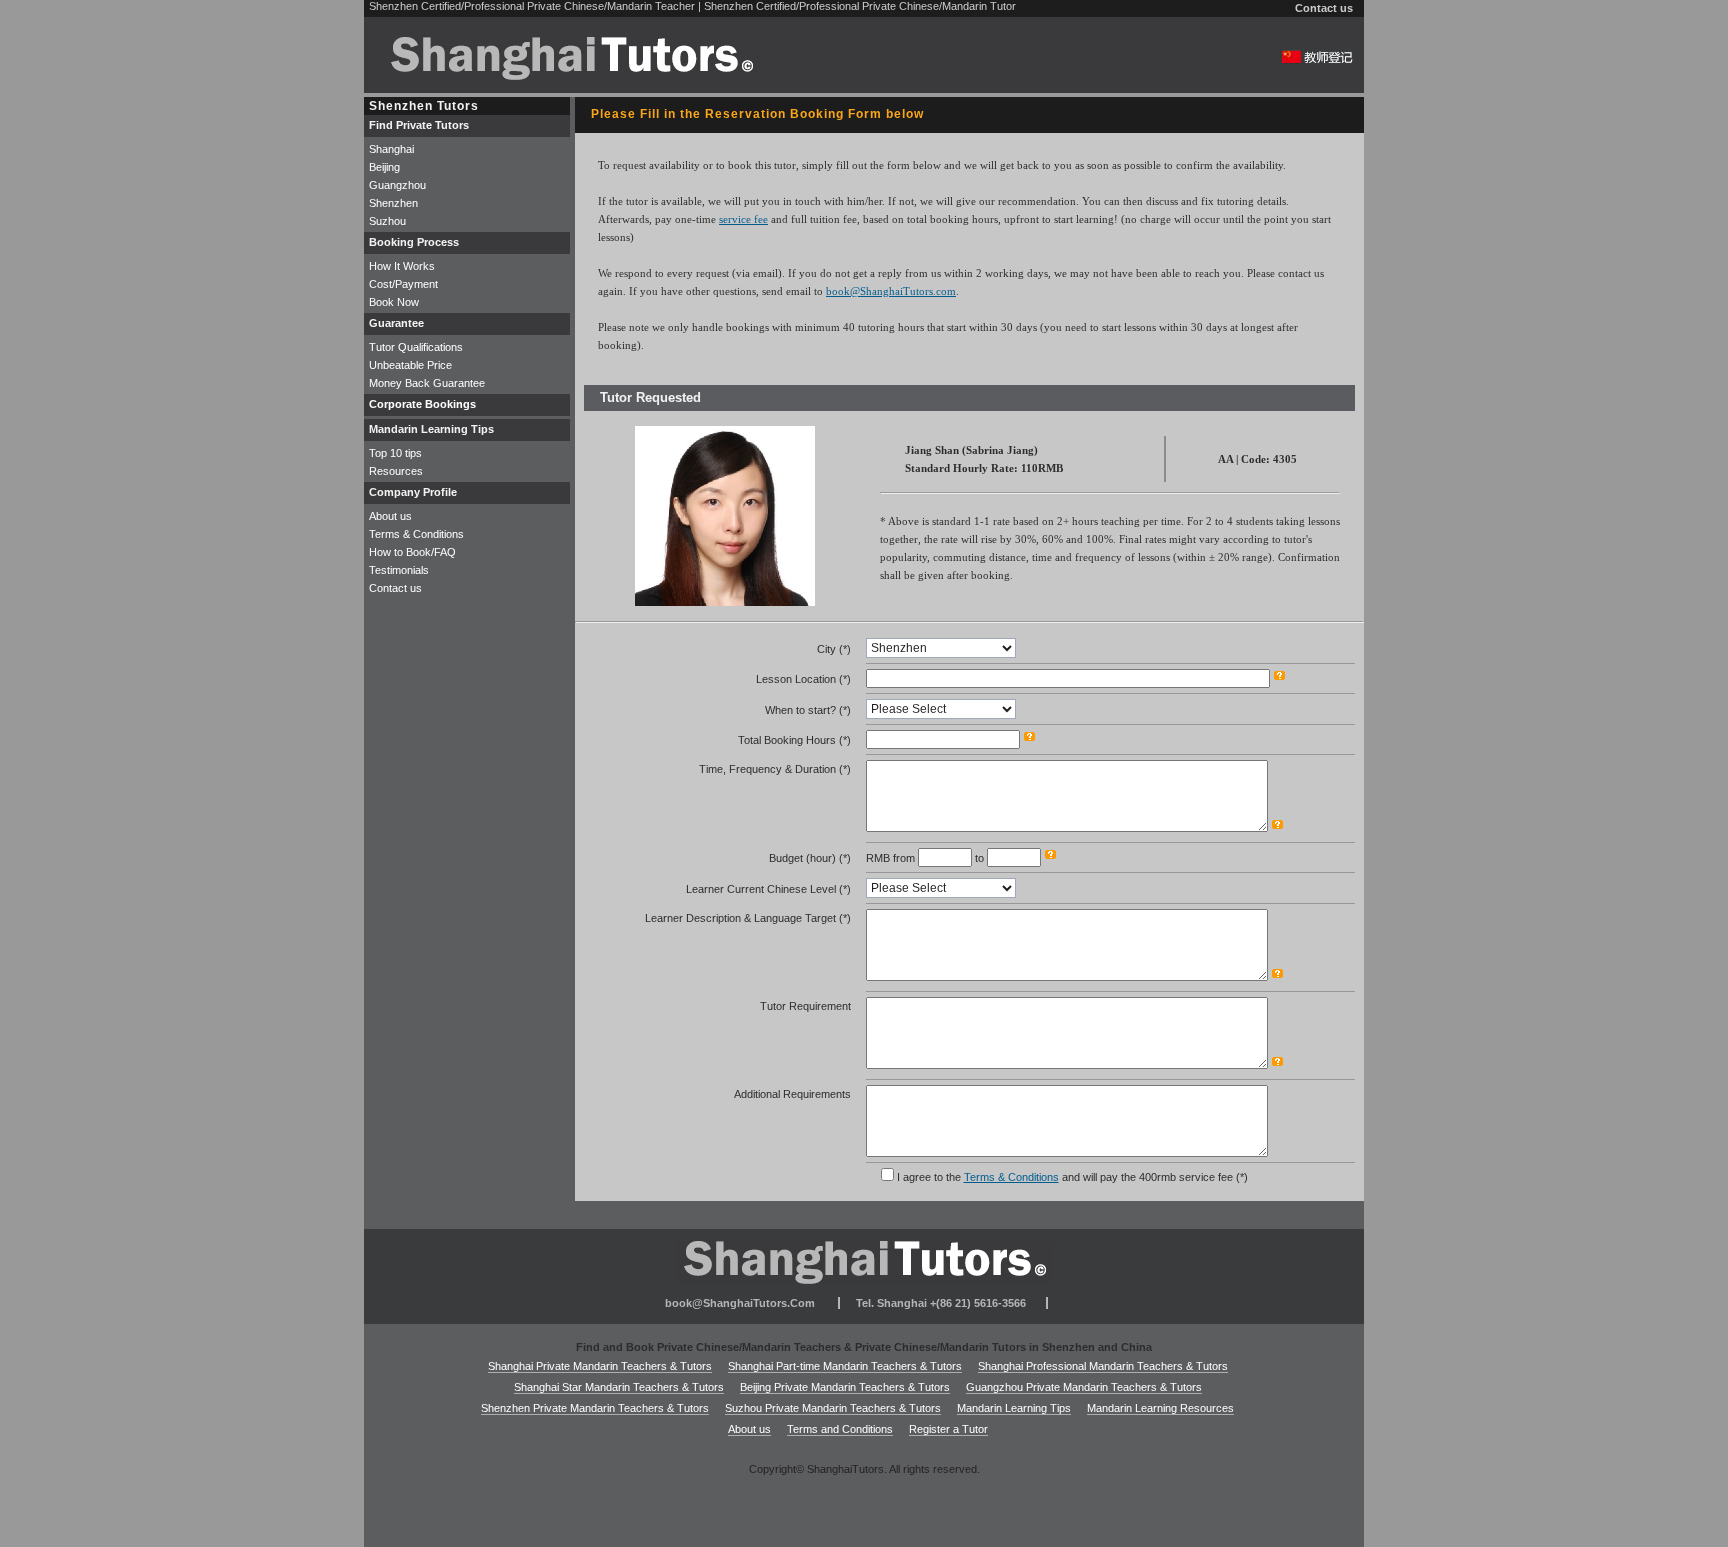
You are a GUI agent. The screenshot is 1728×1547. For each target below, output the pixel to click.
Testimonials (399, 570)
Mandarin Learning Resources (1160, 1408)
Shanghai (391, 149)
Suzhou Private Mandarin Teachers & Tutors (833, 1408)
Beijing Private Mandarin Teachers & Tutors (845, 1387)
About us (390, 516)
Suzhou (387, 221)
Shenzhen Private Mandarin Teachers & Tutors (595, 1408)
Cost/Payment (403, 284)
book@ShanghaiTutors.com (891, 291)
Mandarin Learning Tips (1014, 1408)
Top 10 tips (395, 453)
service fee (743, 219)
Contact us (1324, 8)
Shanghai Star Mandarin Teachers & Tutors (619, 1387)
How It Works (402, 266)
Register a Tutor (948, 1429)
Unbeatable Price (410, 365)
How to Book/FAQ (412, 552)
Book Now (394, 302)
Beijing (384, 167)
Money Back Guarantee (427, 383)
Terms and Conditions (840, 1429)
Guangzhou (397, 185)
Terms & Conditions (1011, 1177)
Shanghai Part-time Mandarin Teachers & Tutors (845, 1366)
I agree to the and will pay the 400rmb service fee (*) (1072, 1177)
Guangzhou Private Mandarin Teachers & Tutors (1084, 1387)
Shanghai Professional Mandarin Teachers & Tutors (1103, 1366)
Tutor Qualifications (416, 347)
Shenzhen (393, 203)
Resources (396, 471)
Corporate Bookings (422, 404)
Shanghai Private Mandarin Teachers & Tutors (600, 1366)
